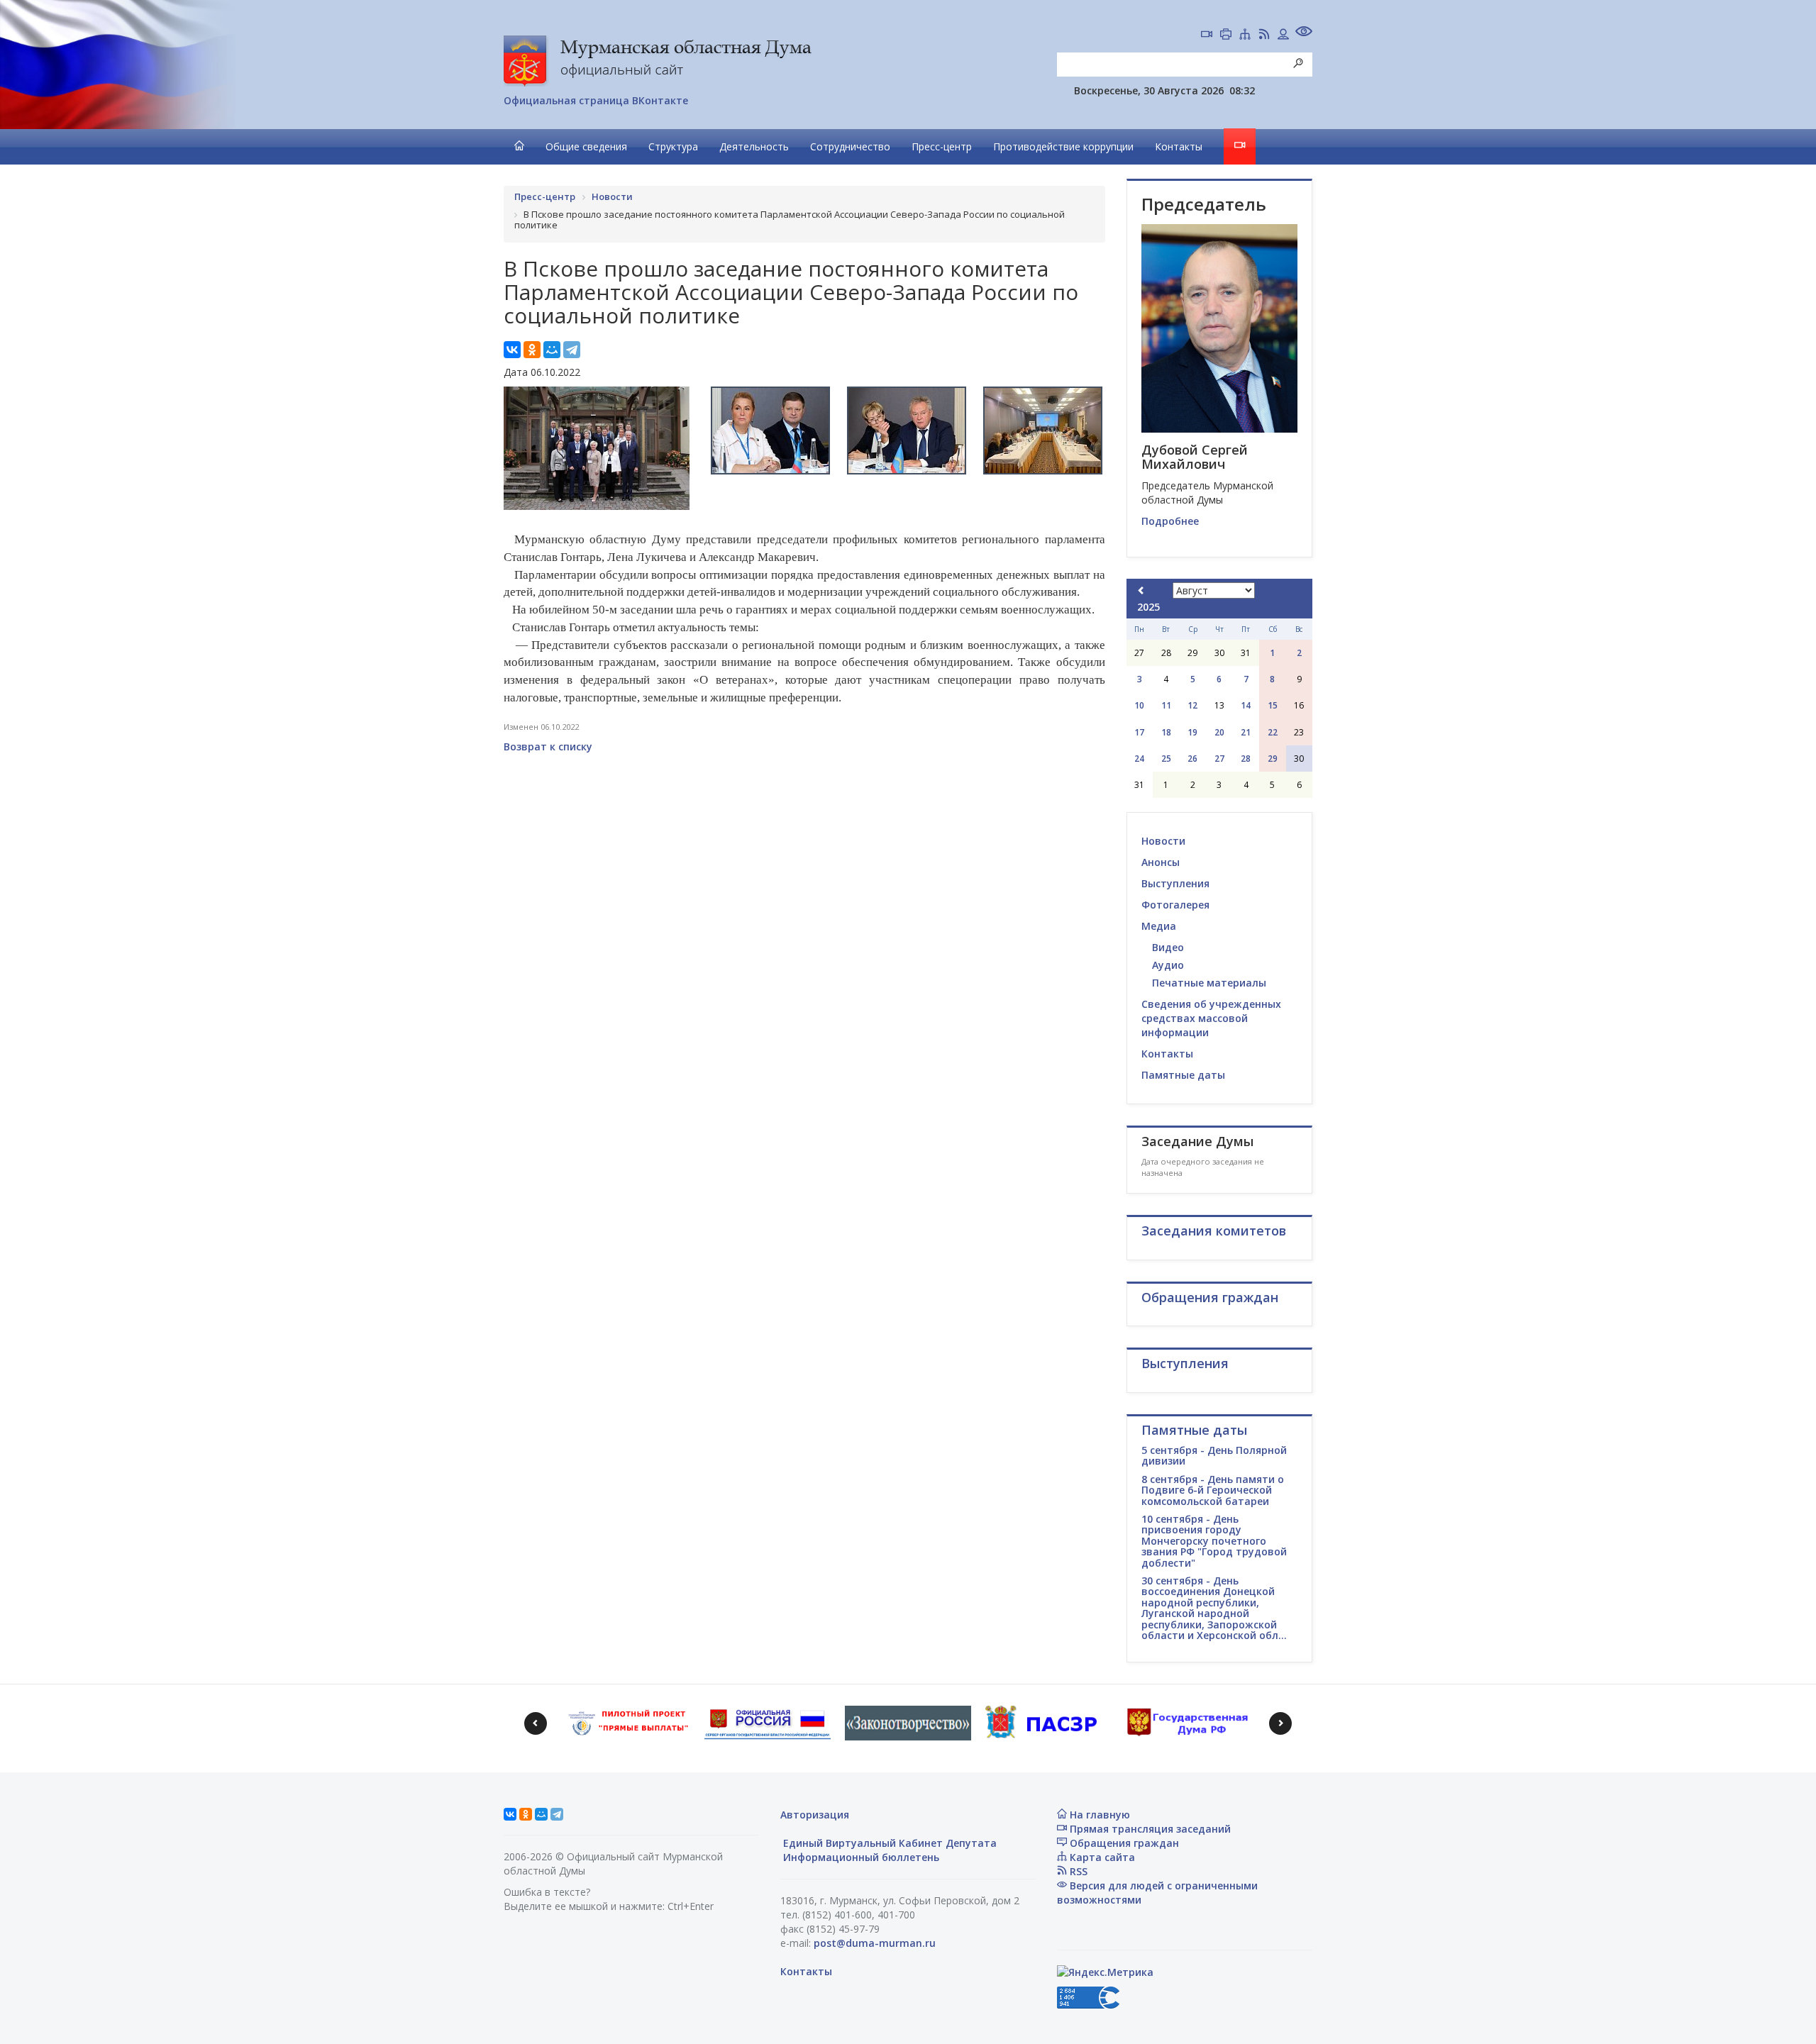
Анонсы (1161, 862)
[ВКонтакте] (512, 350)
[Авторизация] (1283, 35)
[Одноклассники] (532, 350)
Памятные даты (1183, 1075)
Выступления (1175, 883)
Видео (1168, 947)
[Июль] (1141, 590)
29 (1273, 759)
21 (1246, 732)
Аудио (1168, 965)
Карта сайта (1101, 1857)
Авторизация (815, 1815)
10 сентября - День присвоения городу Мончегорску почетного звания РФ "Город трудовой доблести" (1214, 1541)
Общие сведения (586, 146)
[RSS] (1264, 35)
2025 (1148, 607)
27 (1219, 759)
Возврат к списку (548, 746)
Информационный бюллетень (860, 1857)
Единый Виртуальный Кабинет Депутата (888, 1843)
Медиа (1159, 926)
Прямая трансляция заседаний (1149, 1829)
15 (1273, 705)
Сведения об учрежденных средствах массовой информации (1211, 1018)
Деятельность (754, 146)
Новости (1163, 841)
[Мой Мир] (552, 350)
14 (1246, 705)
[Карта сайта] (1245, 35)
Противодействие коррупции (1063, 146)
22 (1273, 732)
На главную (1098, 1815)
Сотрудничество (850, 146)
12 (1192, 705)
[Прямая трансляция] (1207, 35)
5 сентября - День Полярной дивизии (1214, 1455)
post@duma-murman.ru (875, 1943)
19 (1192, 732)
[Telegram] (572, 350)
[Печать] (1226, 35)
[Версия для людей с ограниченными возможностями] (1304, 33)
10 (1139, 705)
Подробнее (1170, 521)
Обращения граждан (1123, 1843)
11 (1166, 705)
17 (1139, 732)
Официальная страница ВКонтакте (596, 100)
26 (1192, 759)
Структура (673, 146)
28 (1246, 759)
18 (1166, 732)
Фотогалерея (1175, 905)
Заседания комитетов (1214, 1231)
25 (1166, 759)
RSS (1077, 1871)
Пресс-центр (942, 146)
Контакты (1179, 146)
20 (1219, 732)
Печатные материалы (1209, 983)
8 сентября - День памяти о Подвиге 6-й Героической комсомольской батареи (1213, 1490)
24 (1139, 759)
